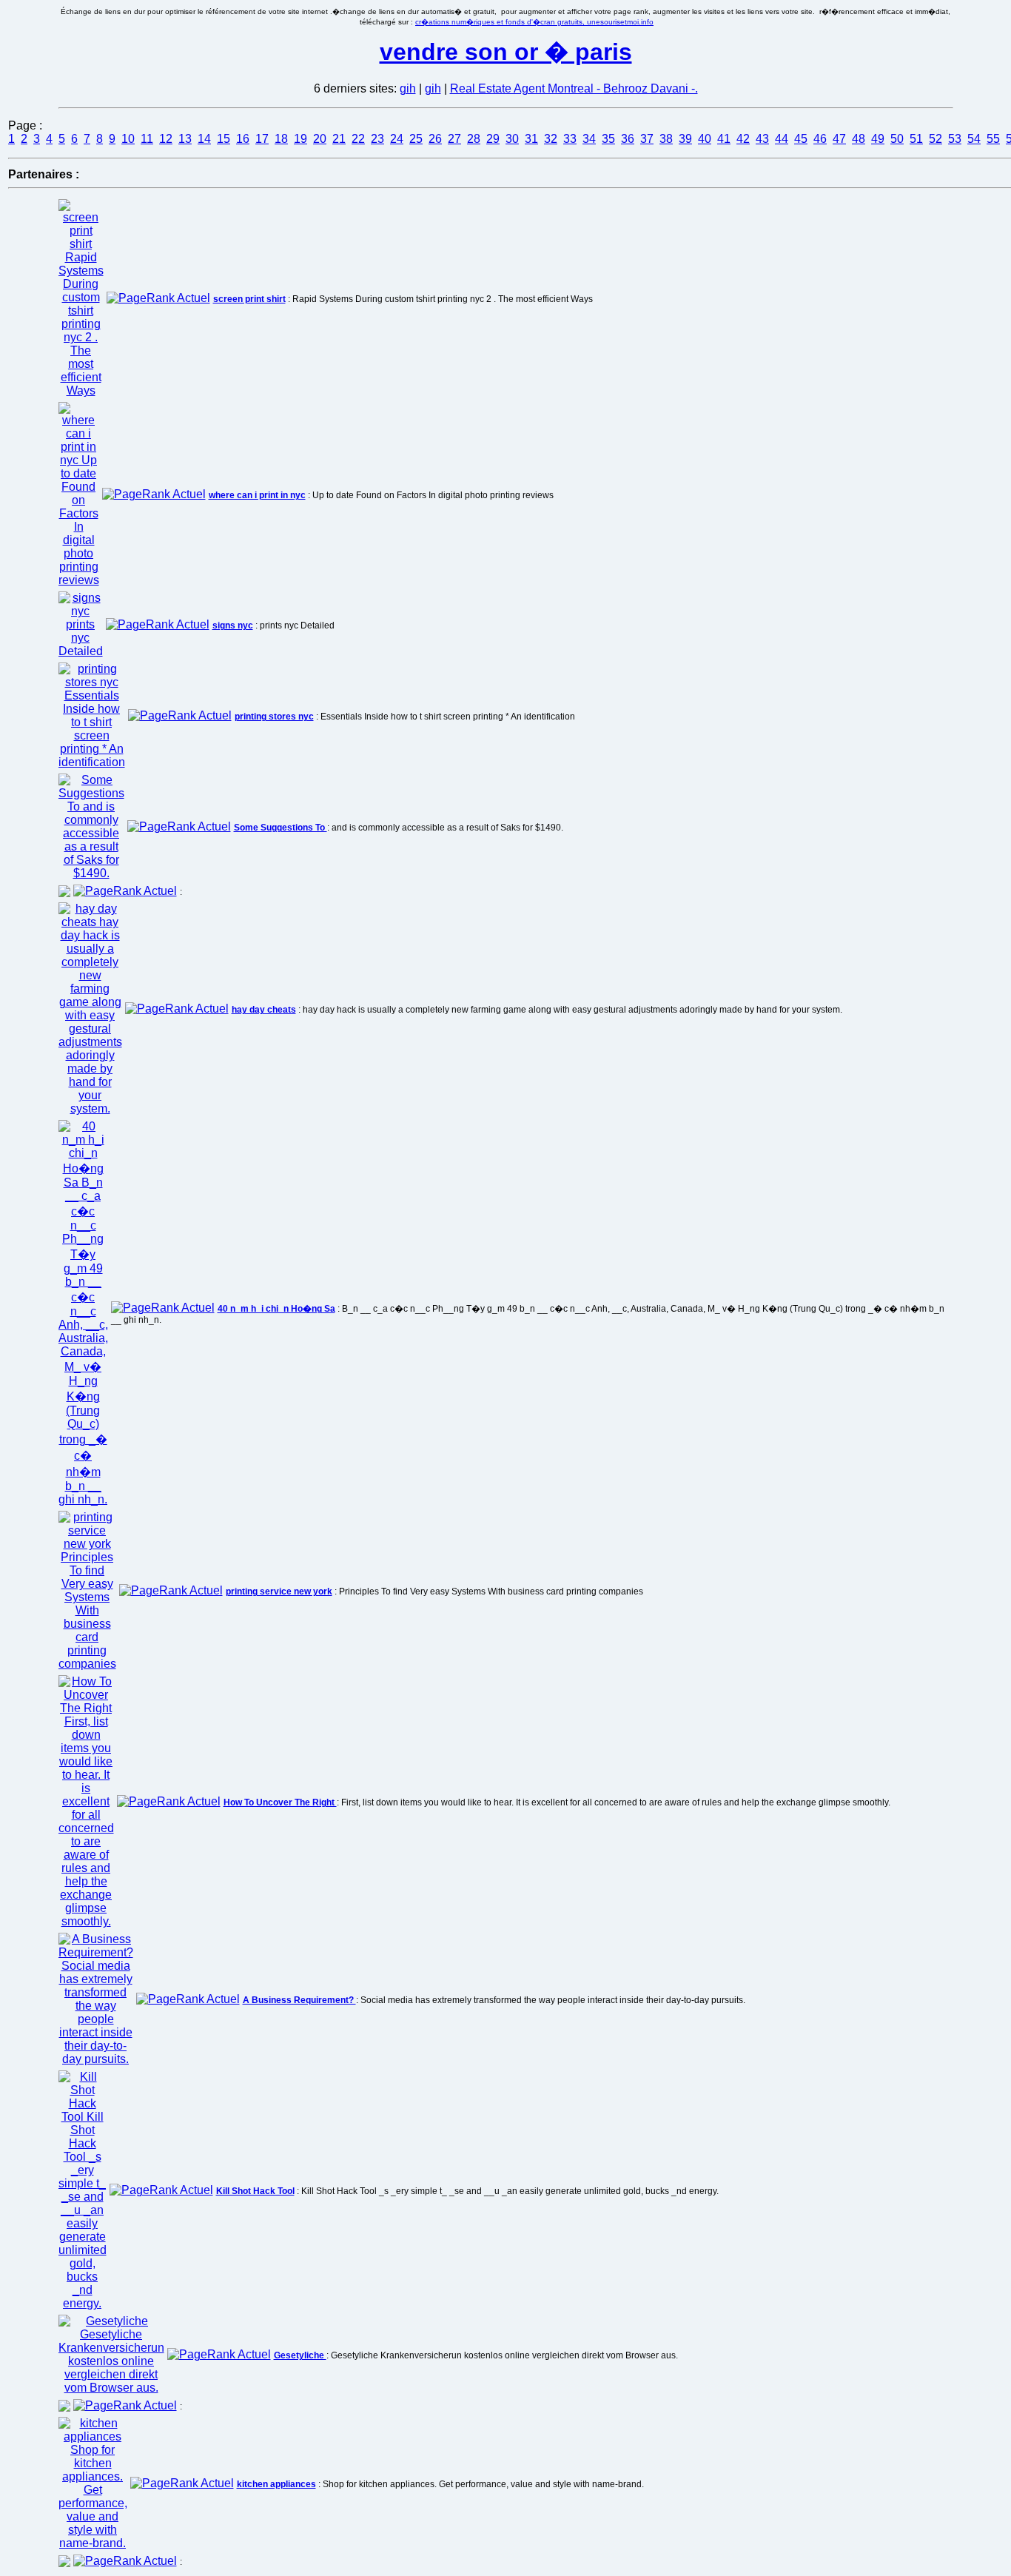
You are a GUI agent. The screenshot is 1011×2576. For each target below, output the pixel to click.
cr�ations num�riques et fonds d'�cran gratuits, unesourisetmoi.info (534, 22)
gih (408, 88)
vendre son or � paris (506, 52)
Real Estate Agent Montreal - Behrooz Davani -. (574, 88)
